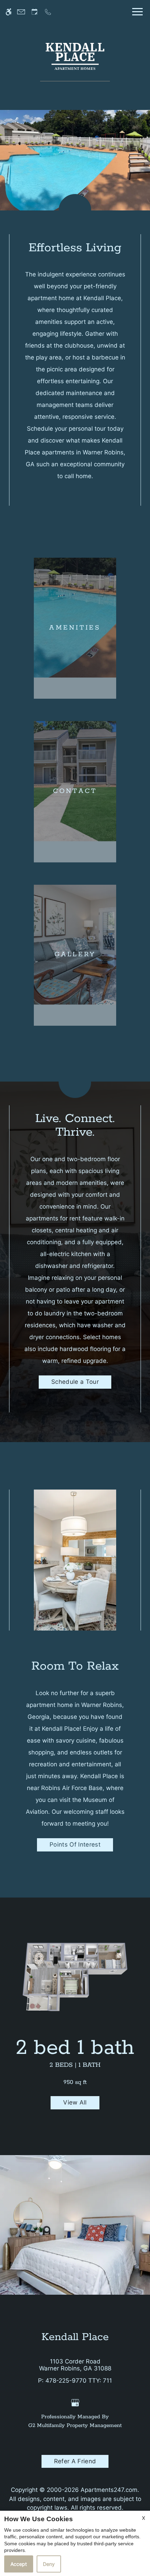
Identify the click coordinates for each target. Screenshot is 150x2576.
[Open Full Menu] (136, 12)
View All (75, 2102)
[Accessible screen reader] (9, 12)
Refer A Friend (75, 2461)
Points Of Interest (75, 1844)
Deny (49, 2564)
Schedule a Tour (75, 1382)
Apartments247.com (109, 2490)
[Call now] (48, 12)
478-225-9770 (79, 2381)
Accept (19, 2564)
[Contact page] (21, 12)
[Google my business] (75, 2403)
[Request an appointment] (35, 12)
